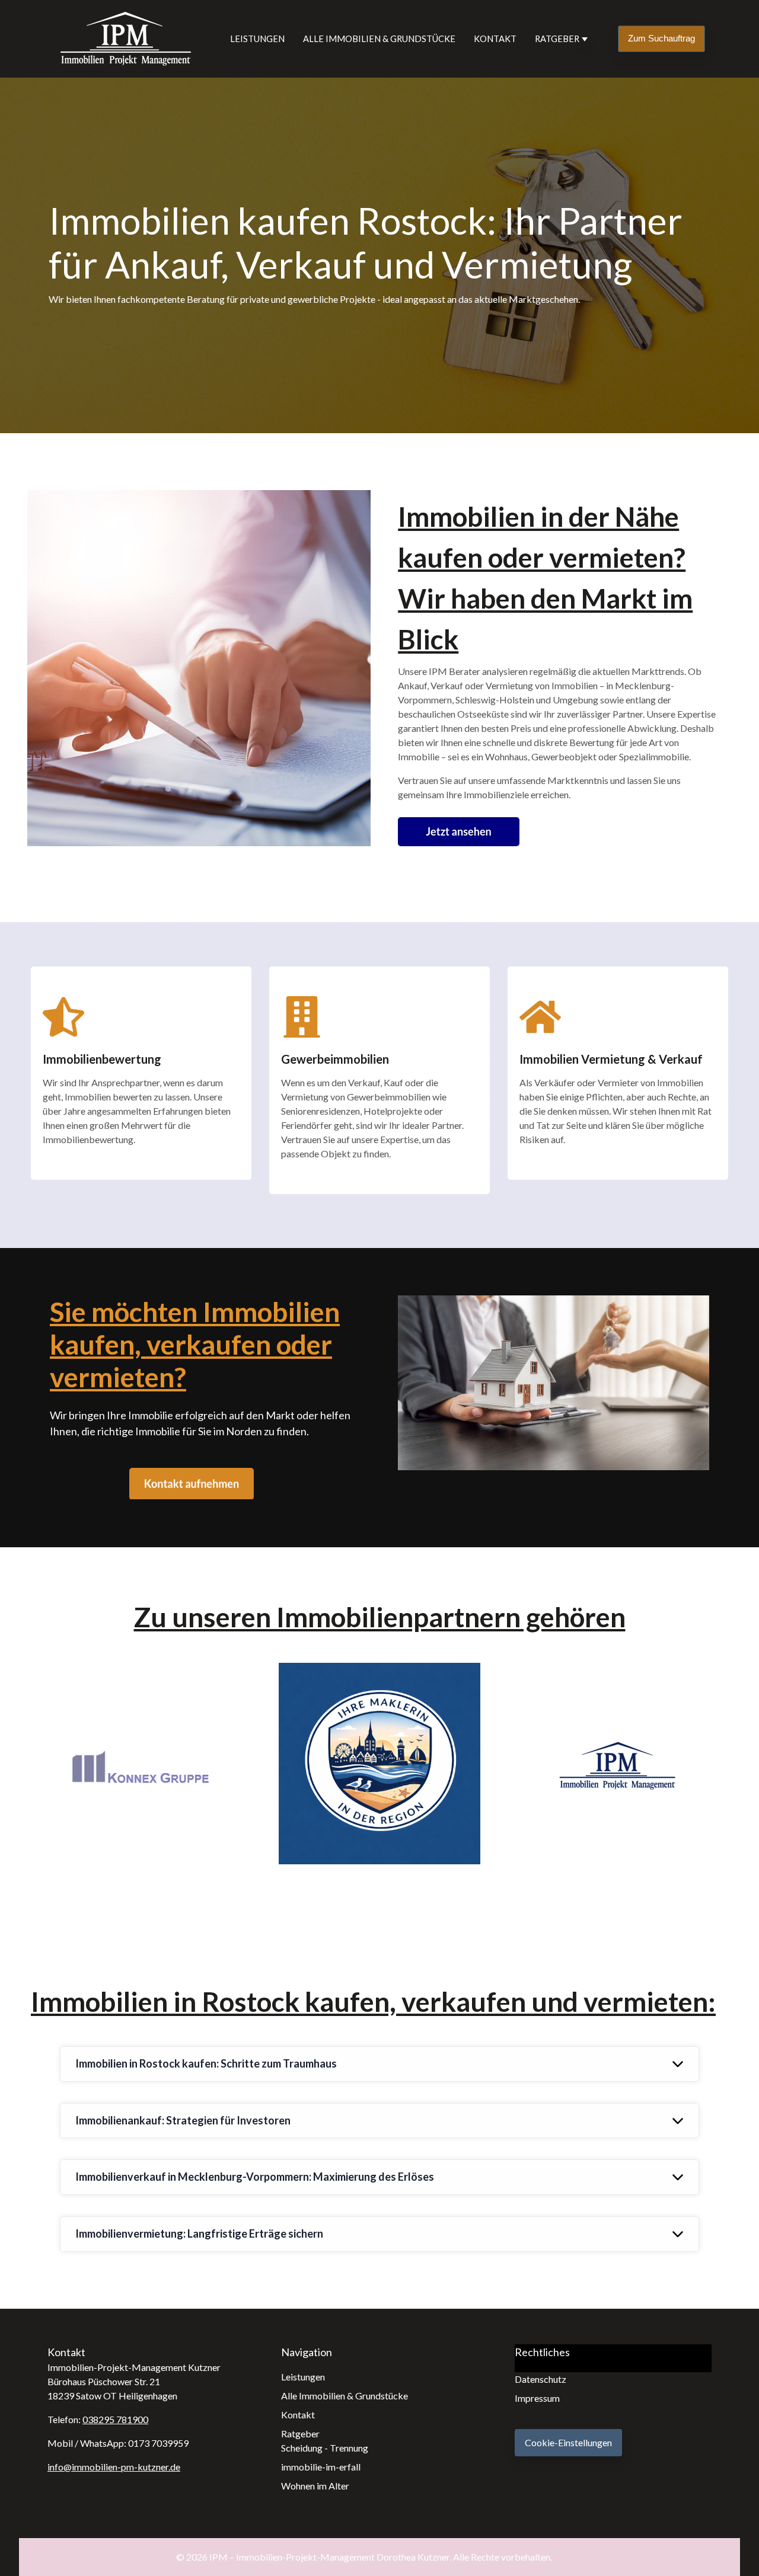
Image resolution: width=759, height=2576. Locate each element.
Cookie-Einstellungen (568, 2442)
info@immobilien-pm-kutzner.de (114, 2467)
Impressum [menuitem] (537, 2398)
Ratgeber (557, 39)
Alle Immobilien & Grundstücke (379, 39)
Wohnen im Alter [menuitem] (315, 2486)
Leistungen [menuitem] (303, 2377)
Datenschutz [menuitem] (540, 2379)
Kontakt (495, 39)
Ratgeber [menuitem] (300, 2433)
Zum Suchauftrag (661, 38)
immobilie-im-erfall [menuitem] (321, 2467)
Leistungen (257, 39)
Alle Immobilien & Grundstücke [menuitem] (345, 2396)
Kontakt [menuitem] (298, 2415)
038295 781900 (115, 2419)
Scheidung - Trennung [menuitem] (325, 2448)
